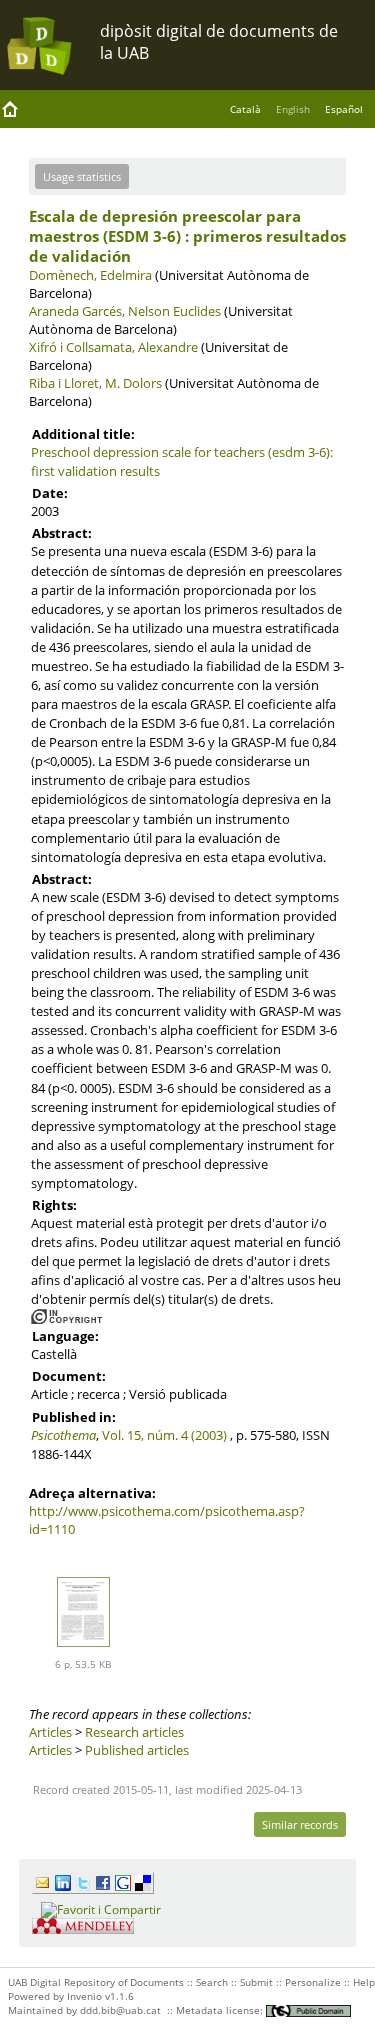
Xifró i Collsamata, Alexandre (113, 347)
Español (344, 109)
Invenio (84, 1996)
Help (364, 1982)
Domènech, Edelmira (90, 275)
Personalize (313, 1982)
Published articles (137, 1750)
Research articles (134, 1732)
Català (245, 109)
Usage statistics (82, 176)
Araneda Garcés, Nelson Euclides (125, 311)
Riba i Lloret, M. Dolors (95, 383)
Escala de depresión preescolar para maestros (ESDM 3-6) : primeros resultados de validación (187, 236)
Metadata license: (221, 2010)
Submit (256, 1982)
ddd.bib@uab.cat (120, 2010)
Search (212, 1982)
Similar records (300, 1824)
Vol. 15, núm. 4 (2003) (164, 1435)
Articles (50, 1732)
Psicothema (63, 1435)
